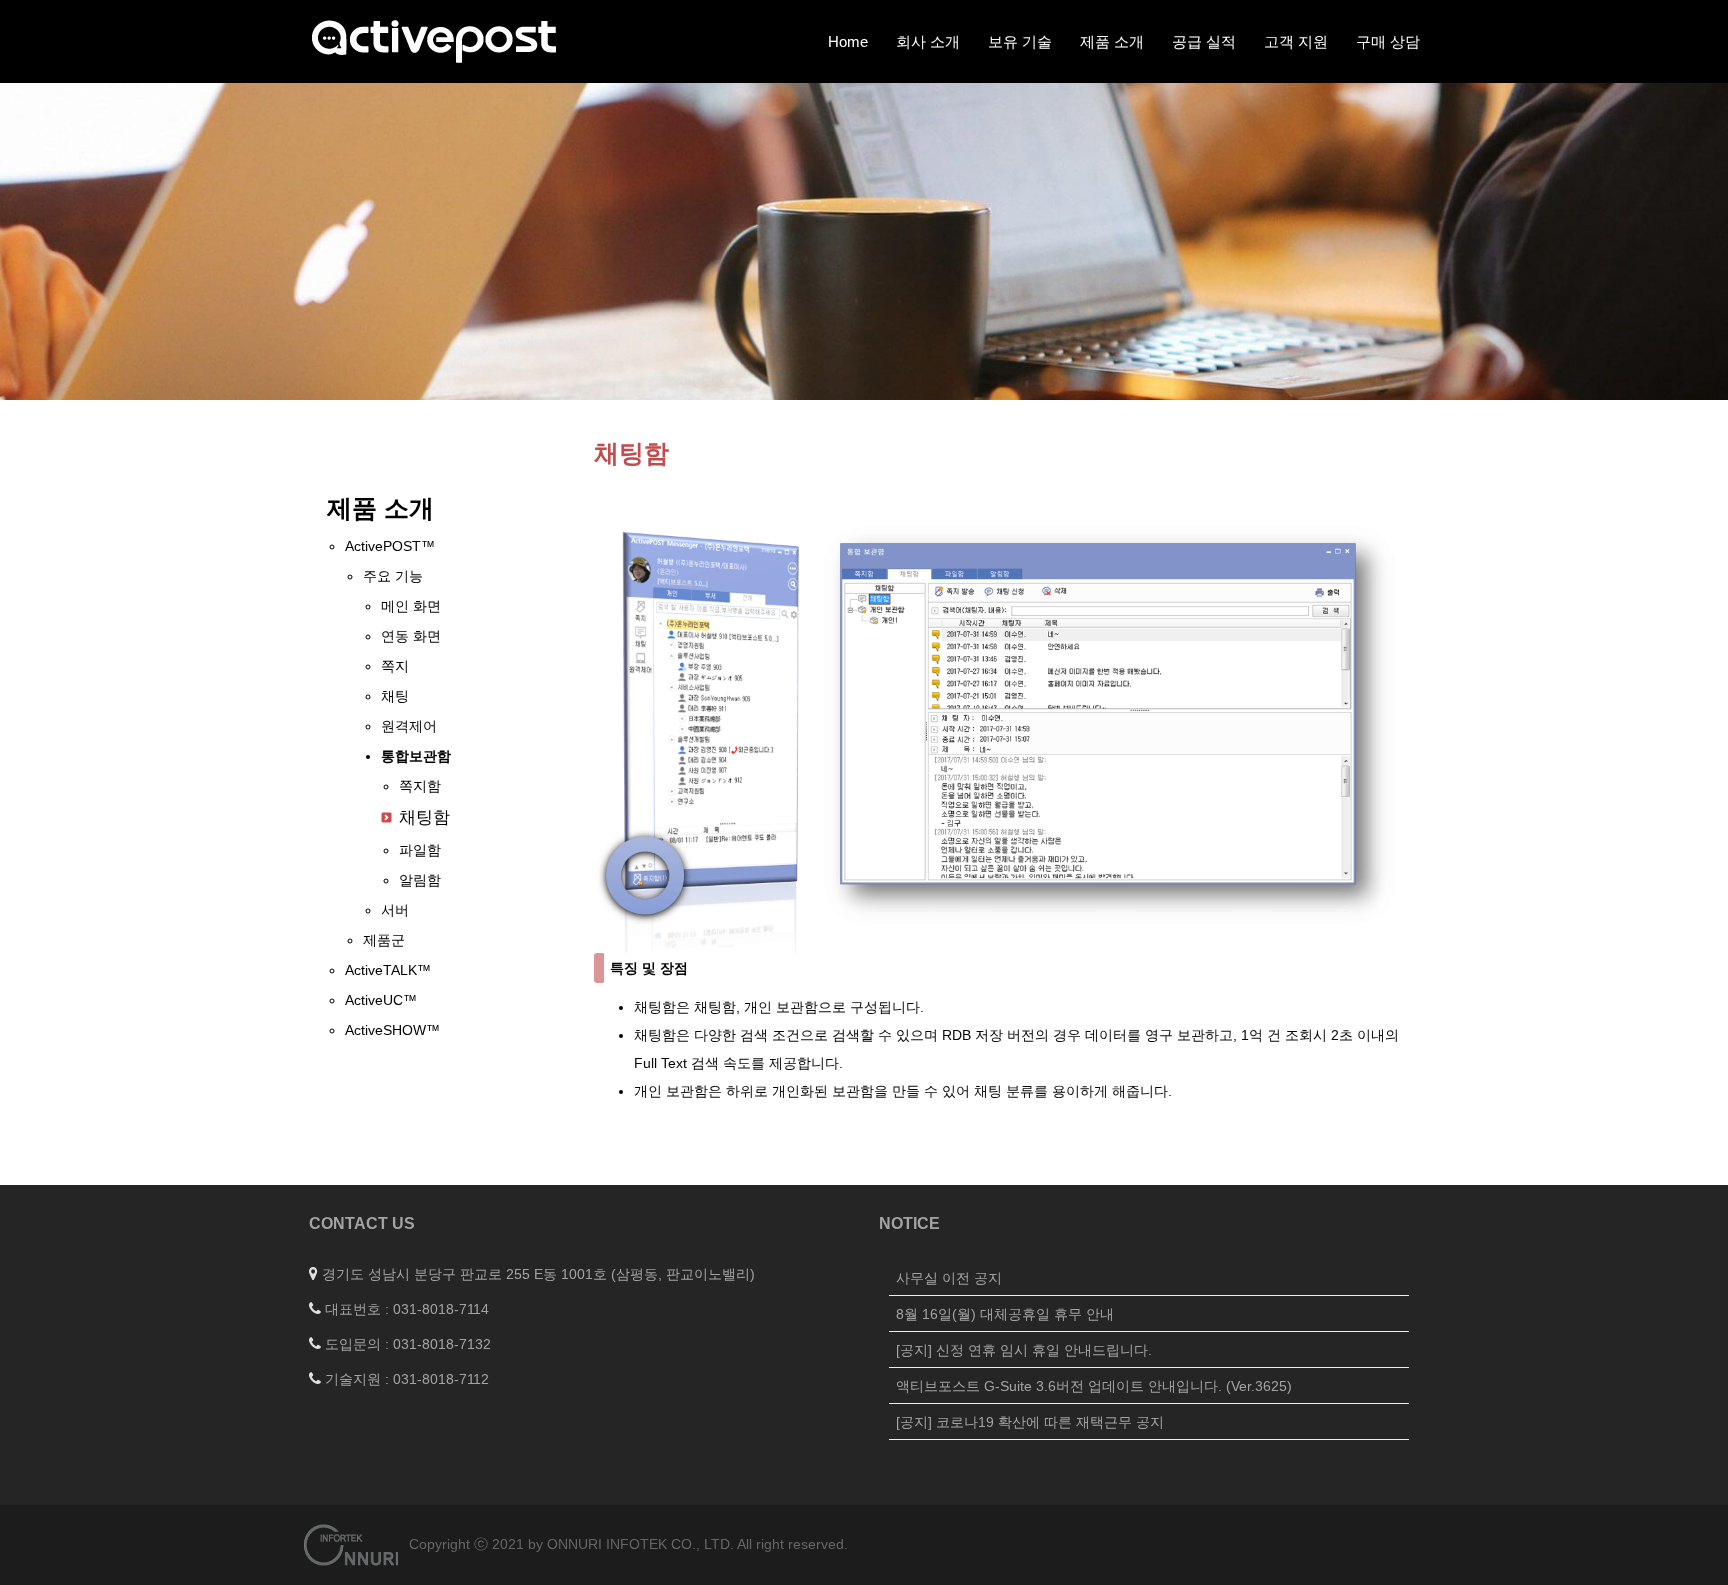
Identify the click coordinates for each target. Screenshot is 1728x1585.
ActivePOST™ (390, 546)
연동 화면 (411, 636)
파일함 (420, 850)
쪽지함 (420, 786)
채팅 (395, 696)
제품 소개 (380, 508)
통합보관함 (416, 756)
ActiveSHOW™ (392, 1030)
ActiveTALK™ (388, 970)
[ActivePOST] (434, 40)
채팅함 (424, 817)
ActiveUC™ (381, 1000)
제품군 (384, 940)
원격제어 (409, 726)
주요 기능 (393, 576)
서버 (395, 910)
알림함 (420, 880)
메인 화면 (411, 606)
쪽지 (395, 666)
